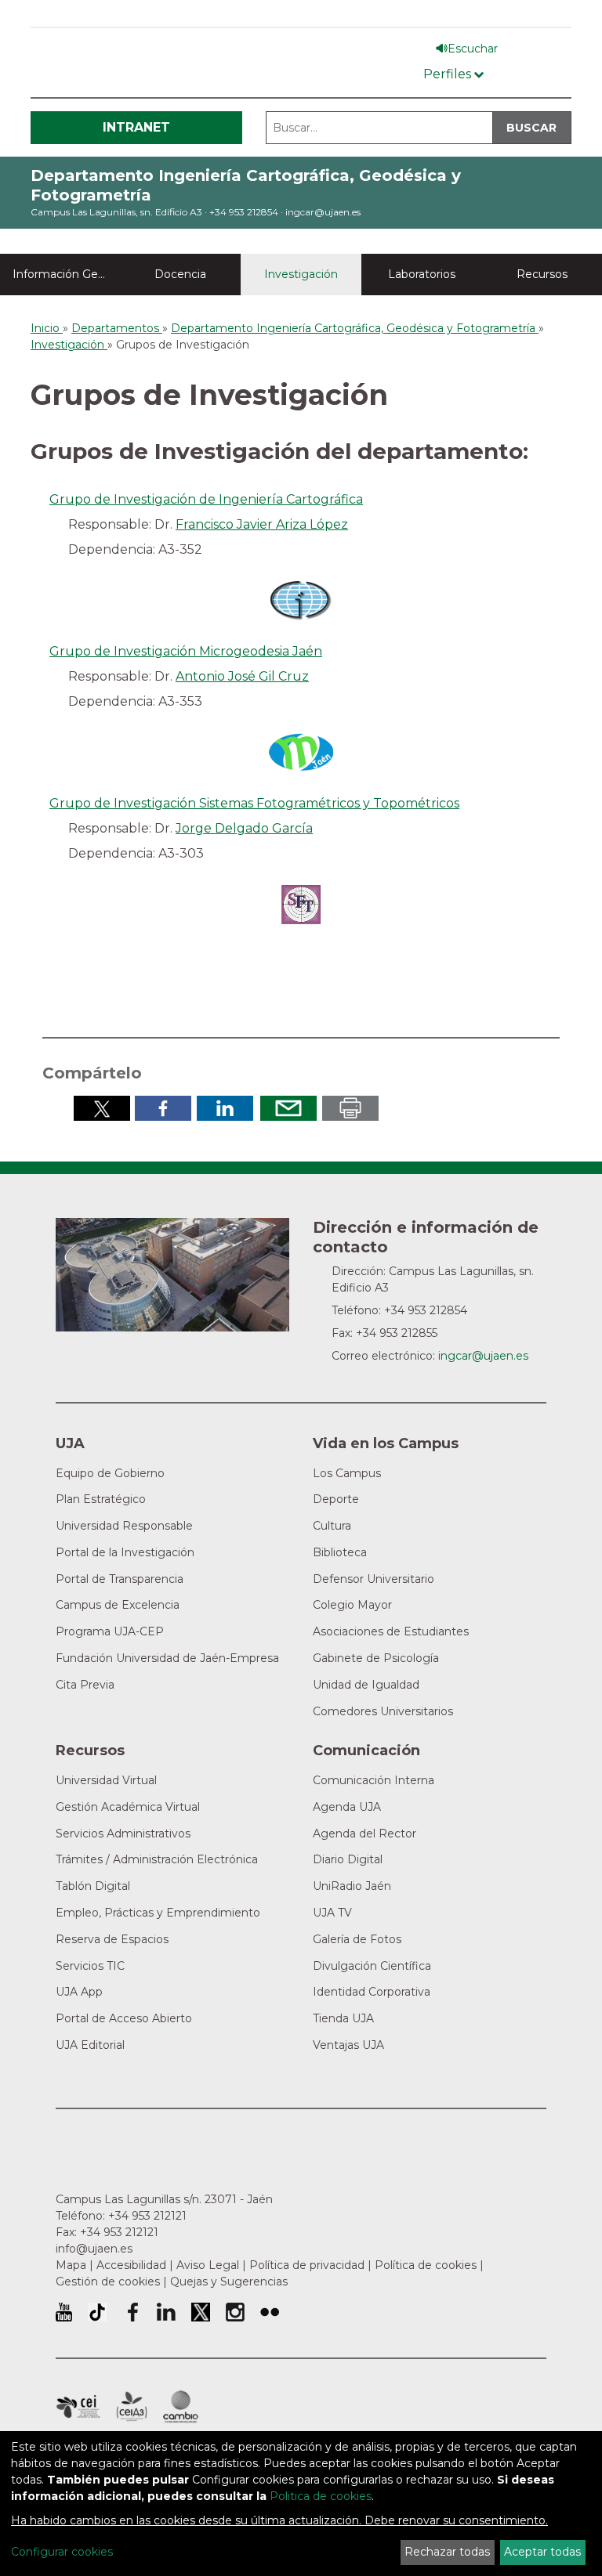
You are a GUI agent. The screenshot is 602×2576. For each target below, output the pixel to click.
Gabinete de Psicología (376, 1658)
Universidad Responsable (124, 1526)
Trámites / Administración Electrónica (157, 1859)
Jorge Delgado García (244, 828)
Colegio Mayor (352, 1605)
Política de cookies (426, 2265)
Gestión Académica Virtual (128, 1807)
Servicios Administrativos (123, 1834)
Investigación (301, 274)
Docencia (180, 274)
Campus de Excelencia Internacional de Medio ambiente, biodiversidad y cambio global (181, 2407)
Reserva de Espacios (112, 1939)
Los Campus (347, 1473)
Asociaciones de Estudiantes (391, 1631)
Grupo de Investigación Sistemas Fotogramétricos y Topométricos (254, 803)
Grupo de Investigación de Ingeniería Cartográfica (206, 499)
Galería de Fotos (357, 1939)
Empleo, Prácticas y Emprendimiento (158, 1913)
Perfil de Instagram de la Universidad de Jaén (235, 2312)
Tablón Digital (93, 1886)
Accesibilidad (131, 2265)
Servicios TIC (90, 1966)
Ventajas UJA (348, 2045)
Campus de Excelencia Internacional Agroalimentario (132, 2407)
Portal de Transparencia (120, 1579)
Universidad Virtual (106, 1780)
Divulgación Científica (372, 1966)
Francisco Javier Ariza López (262, 524)
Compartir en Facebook (163, 1108)
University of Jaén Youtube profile (64, 2312)
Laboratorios (422, 274)
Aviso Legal (208, 2265)
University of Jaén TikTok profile (97, 2312)
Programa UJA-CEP (110, 1631)
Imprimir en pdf (350, 1108)
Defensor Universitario (374, 1579)
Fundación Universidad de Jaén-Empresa (167, 1658)
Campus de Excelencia (118, 1605)
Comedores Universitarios (383, 1711)
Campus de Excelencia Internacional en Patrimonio (78, 2407)
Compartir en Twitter (102, 1108)
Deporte (336, 1499)
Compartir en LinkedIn (225, 1108)
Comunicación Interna (374, 1780)
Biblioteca (340, 1552)
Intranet (136, 127)
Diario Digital (348, 1859)
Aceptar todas (542, 2552)
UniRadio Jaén (352, 1886)
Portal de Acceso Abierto (124, 2018)
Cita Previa (85, 1685)
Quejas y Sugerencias (229, 2282)
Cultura (332, 1526)
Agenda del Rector (364, 1834)
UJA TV (332, 1913)
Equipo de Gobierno (110, 1473)
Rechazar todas (447, 2552)
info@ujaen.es (94, 2249)
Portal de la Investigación (125, 1552)
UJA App (79, 1992)
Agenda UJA (347, 1807)
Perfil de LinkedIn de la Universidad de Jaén (166, 2312)
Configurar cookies (62, 2552)
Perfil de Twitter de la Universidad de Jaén (201, 2312)
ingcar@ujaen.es (323, 212)
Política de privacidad (307, 2265)
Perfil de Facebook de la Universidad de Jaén (132, 2312)
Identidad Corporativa (372, 1992)
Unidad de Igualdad (366, 1685)
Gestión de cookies (108, 2282)
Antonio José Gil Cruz (242, 676)
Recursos (542, 274)
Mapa (71, 2265)
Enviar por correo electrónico (288, 1108)
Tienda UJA (343, 2018)
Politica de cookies (321, 2496)
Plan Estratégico (101, 1499)
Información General (67, 274)
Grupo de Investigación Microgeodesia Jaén (186, 651)
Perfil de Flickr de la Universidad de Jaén (270, 2312)
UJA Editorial (90, 2045)
